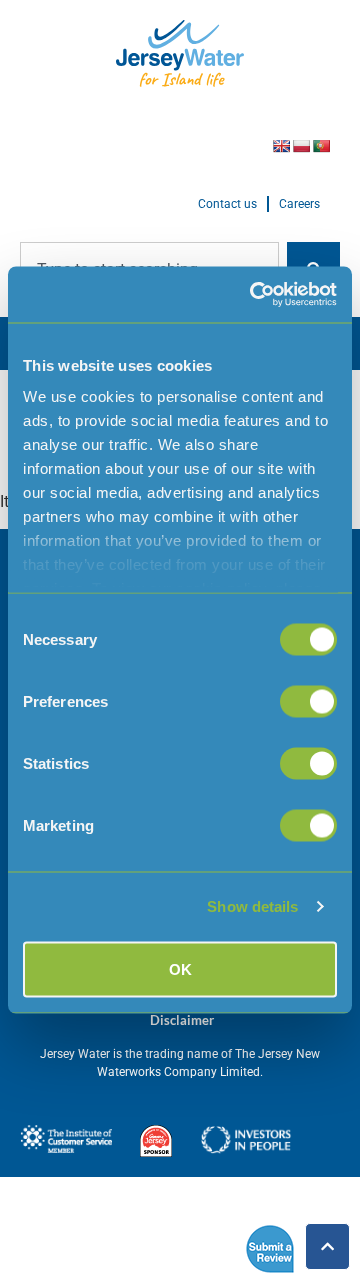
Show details (252, 906)
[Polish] (301, 146)
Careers (299, 204)
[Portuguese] (321, 146)
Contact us (227, 204)
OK (180, 968)
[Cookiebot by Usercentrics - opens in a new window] (254, 295)
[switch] (308, 701)
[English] (281, 146)
